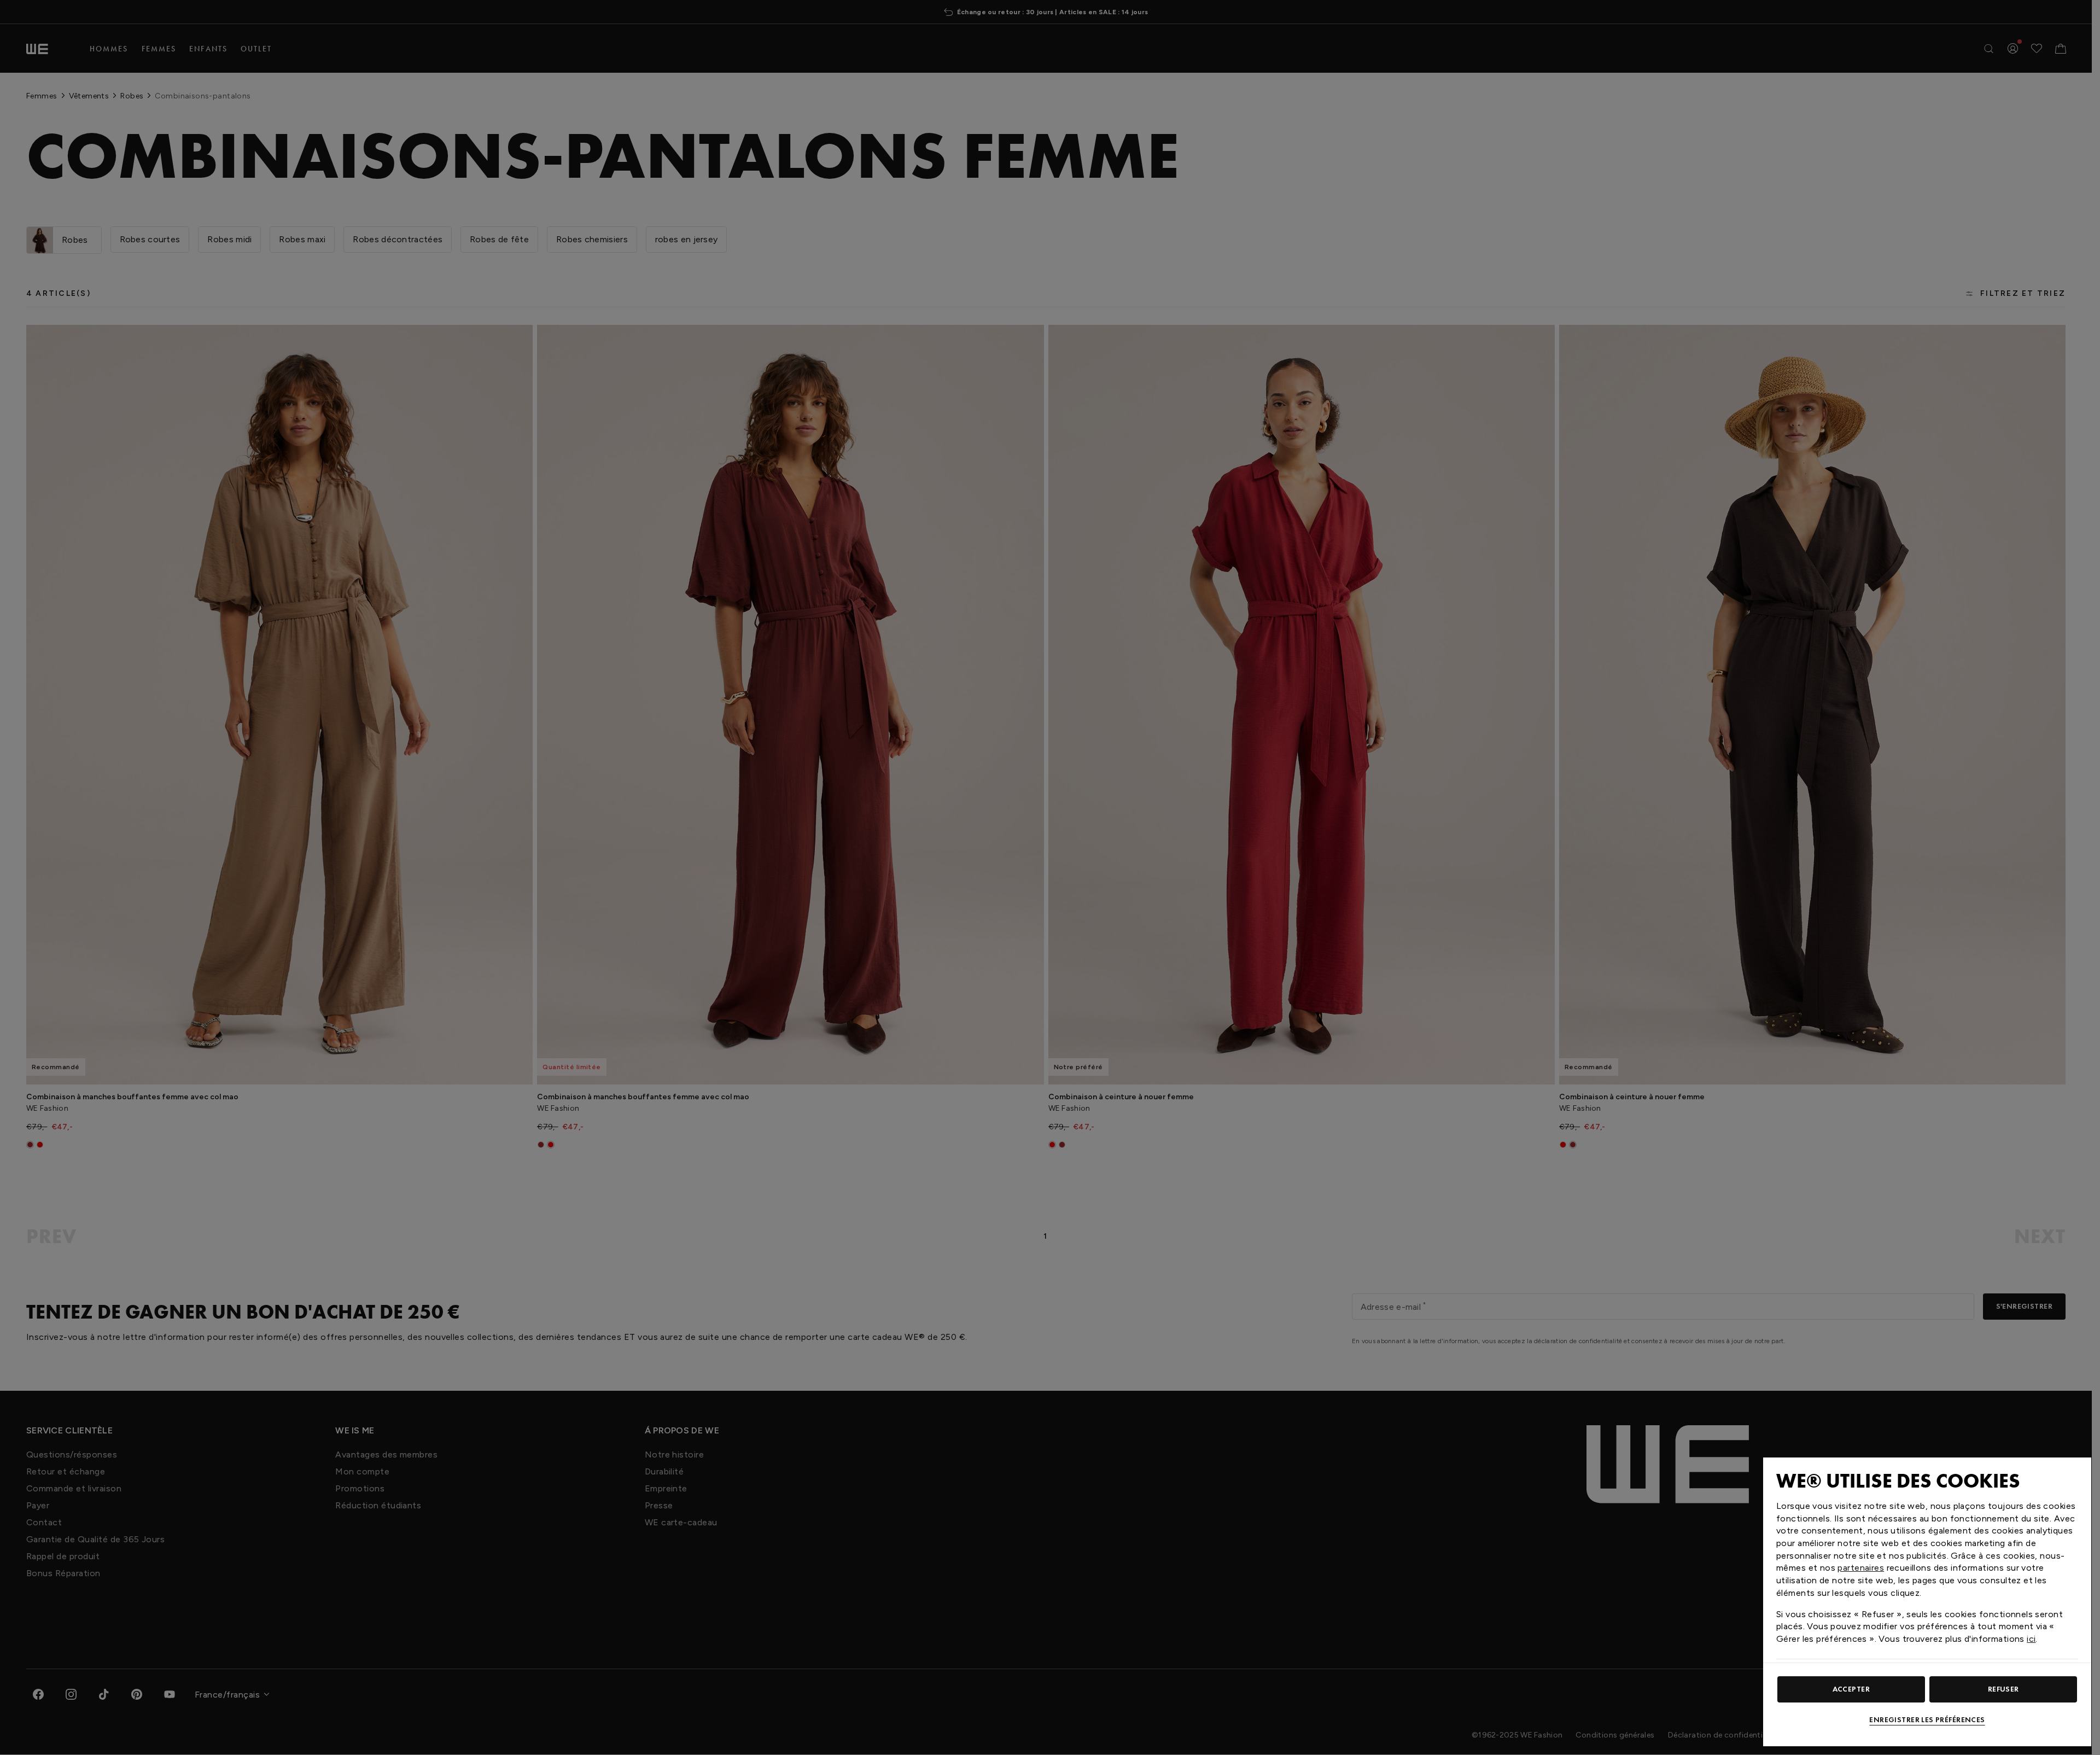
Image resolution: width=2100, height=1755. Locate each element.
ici (2031, 1639)
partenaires (1861, 1568)
